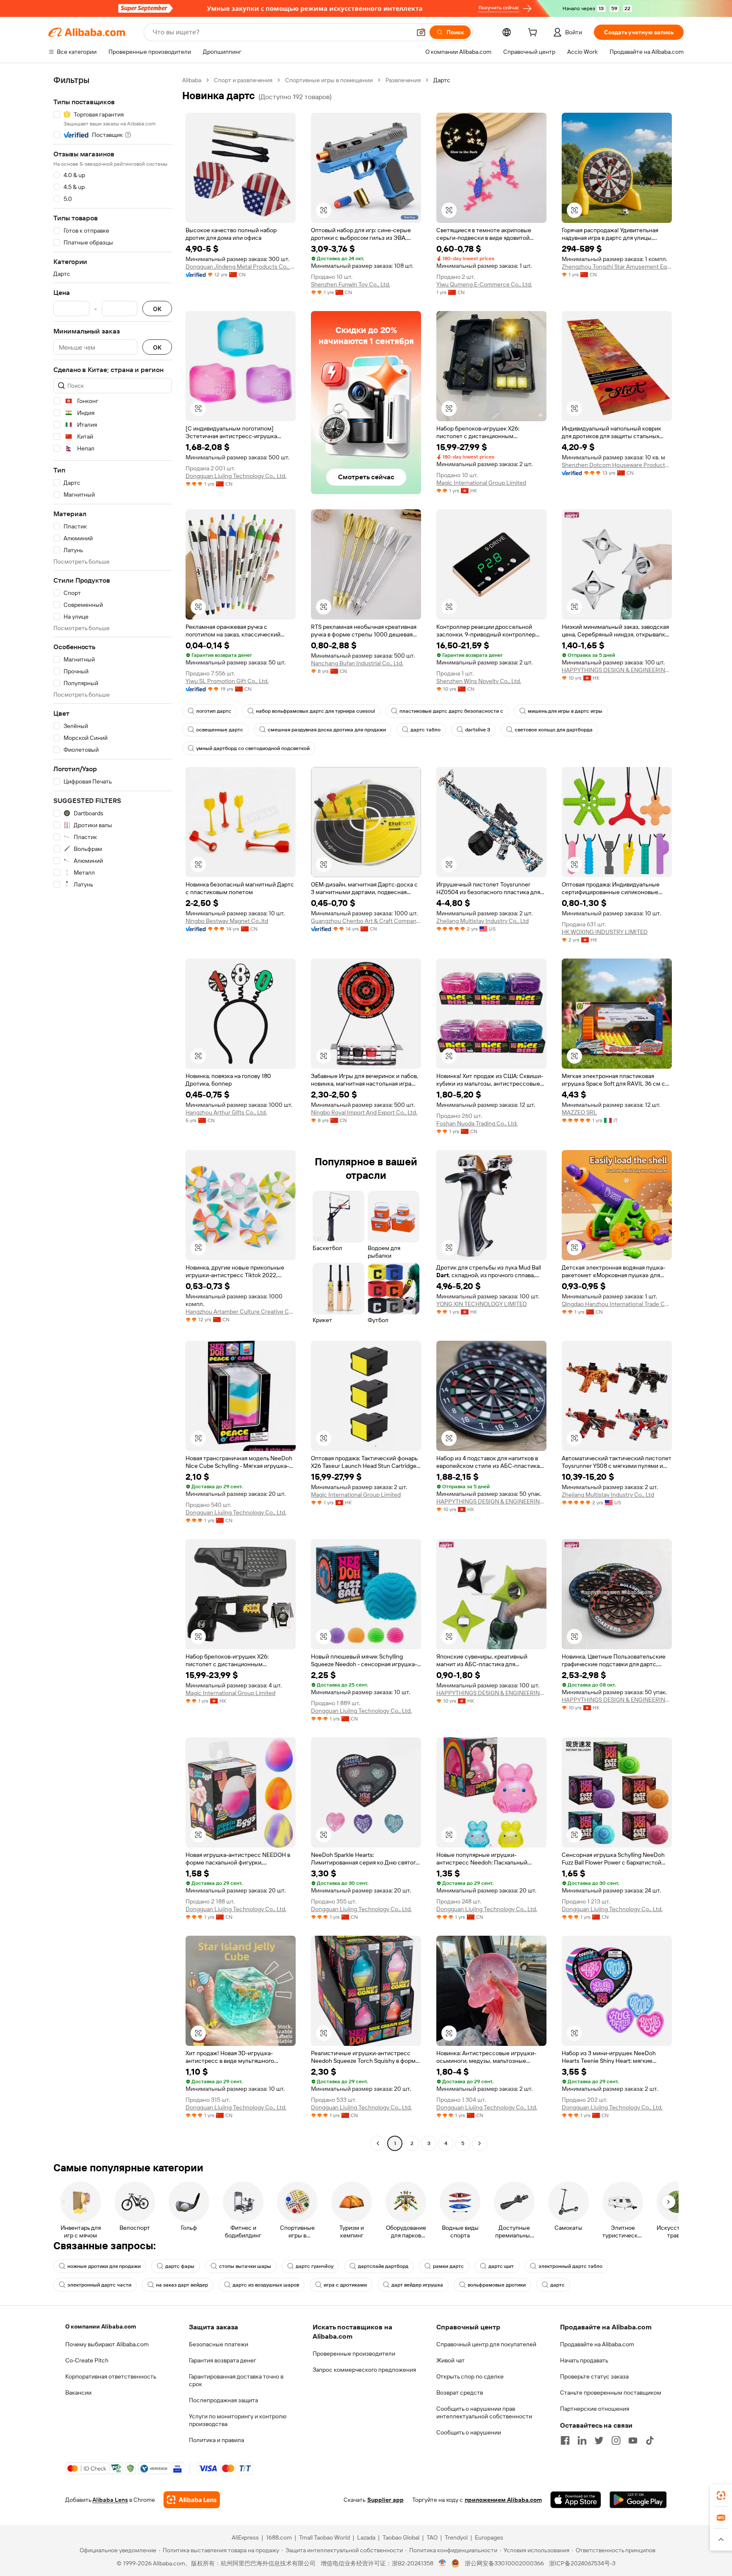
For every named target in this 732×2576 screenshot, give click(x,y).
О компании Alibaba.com (101, 2326)
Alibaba (192, 80)
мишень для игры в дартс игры (565, 711)
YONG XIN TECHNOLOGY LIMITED (482, 1304)
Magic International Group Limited (481, 483)
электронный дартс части (99, 2285)
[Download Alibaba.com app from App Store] (576, 2500)
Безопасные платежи (219, 2344)
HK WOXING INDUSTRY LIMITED (605, 932)
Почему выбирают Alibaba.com (107, 2344)
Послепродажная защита (223, 2400)
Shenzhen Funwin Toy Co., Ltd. (351, 284)
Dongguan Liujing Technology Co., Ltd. (236, 476)
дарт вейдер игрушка (417, 2285)
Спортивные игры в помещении (329, 80)
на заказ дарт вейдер (182, 2285)
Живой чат (451, 2360)
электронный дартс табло (570, 2266)
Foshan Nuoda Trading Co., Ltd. (477, 1123)
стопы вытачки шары (245, 2266)
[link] (721, 2495)
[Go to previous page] (378, 2143)
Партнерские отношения (595, 2409)
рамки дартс (448, 2266)
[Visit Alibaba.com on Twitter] (599, 2440)
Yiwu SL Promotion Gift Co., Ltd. (227, 681)
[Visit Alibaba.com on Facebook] (565, 2440)
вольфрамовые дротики (497, 2285)
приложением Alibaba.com (503, 2500)
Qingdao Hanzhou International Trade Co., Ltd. (617, 1304)
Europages (489, 2537)
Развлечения (403, 80)
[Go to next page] (480, 2143)
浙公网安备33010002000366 (504, 2563)
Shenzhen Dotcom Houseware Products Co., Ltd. (617, 465)
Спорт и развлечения (243, 80)
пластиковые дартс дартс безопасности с (451, 711)
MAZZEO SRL (579, 1112)
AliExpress (245, 2537)
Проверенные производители (354, 2354)
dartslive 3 (478, 730)
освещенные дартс (220, 730)
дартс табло (426, 730)
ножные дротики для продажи (104, 2266)
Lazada (366, 2537)
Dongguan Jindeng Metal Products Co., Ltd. (241, 267)
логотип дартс (214, 711)
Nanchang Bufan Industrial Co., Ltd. (357, 663)
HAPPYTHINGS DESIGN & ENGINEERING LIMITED (617, 670)
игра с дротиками (345, 2285)
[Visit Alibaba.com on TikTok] (650, 2440)
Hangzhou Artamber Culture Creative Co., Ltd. (241, 1312)
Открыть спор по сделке (470, 2376)
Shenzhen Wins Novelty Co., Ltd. (479, 681)
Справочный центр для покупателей (486, 2344)
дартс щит (501, 2266)
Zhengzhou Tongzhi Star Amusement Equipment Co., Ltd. (617, 267)
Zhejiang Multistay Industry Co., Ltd (482, 921)
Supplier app (385, 2500)
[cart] (534, 33)
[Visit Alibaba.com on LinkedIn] (582, 2440)
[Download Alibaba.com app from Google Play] (638, 2500)
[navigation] (113, 1113)
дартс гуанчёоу (315, 2266)
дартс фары (180, 2266)
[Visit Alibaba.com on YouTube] (633, 2440)
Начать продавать (584, 2360)
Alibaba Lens (110, 2500)
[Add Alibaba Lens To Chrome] (192, 2500)
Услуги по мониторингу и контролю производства (238, 2420)
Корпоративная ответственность (111, 2376)
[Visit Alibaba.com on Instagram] (616, 2440)
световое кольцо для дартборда (554, 730)
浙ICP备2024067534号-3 (582, 2563)
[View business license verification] (442, 2563)
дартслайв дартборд (383, 2266)
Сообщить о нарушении (469, 2432)
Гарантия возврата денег (223, 2360)
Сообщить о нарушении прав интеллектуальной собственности (484, 2412)
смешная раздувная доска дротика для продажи (327, 730)
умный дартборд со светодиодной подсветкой (253, 748)
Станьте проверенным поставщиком (611, 2393)
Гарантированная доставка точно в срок (236, 2380)
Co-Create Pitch (87, 2360)
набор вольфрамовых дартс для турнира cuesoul (315, 711)
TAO (432, 2537)
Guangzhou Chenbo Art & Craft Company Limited (366, 921)
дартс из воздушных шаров (266, 2285)
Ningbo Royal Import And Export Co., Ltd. (364, 1112)
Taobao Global (401, 2537)
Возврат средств (460, 2393)
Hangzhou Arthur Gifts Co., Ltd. (226, 1112)
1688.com (279, 2537)
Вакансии (78, 2393)
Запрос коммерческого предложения (364, 2370)
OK (157, 309)
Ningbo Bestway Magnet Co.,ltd (227, 921)
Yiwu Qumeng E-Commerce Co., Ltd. (484, 284)
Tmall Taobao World (324, 2537)
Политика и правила (216, 2440)
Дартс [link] (442, 80)
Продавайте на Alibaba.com (597, 2344)
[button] (421, 32)
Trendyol (456, 2537)
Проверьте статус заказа (594, 2376)
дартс (557, 2285)
